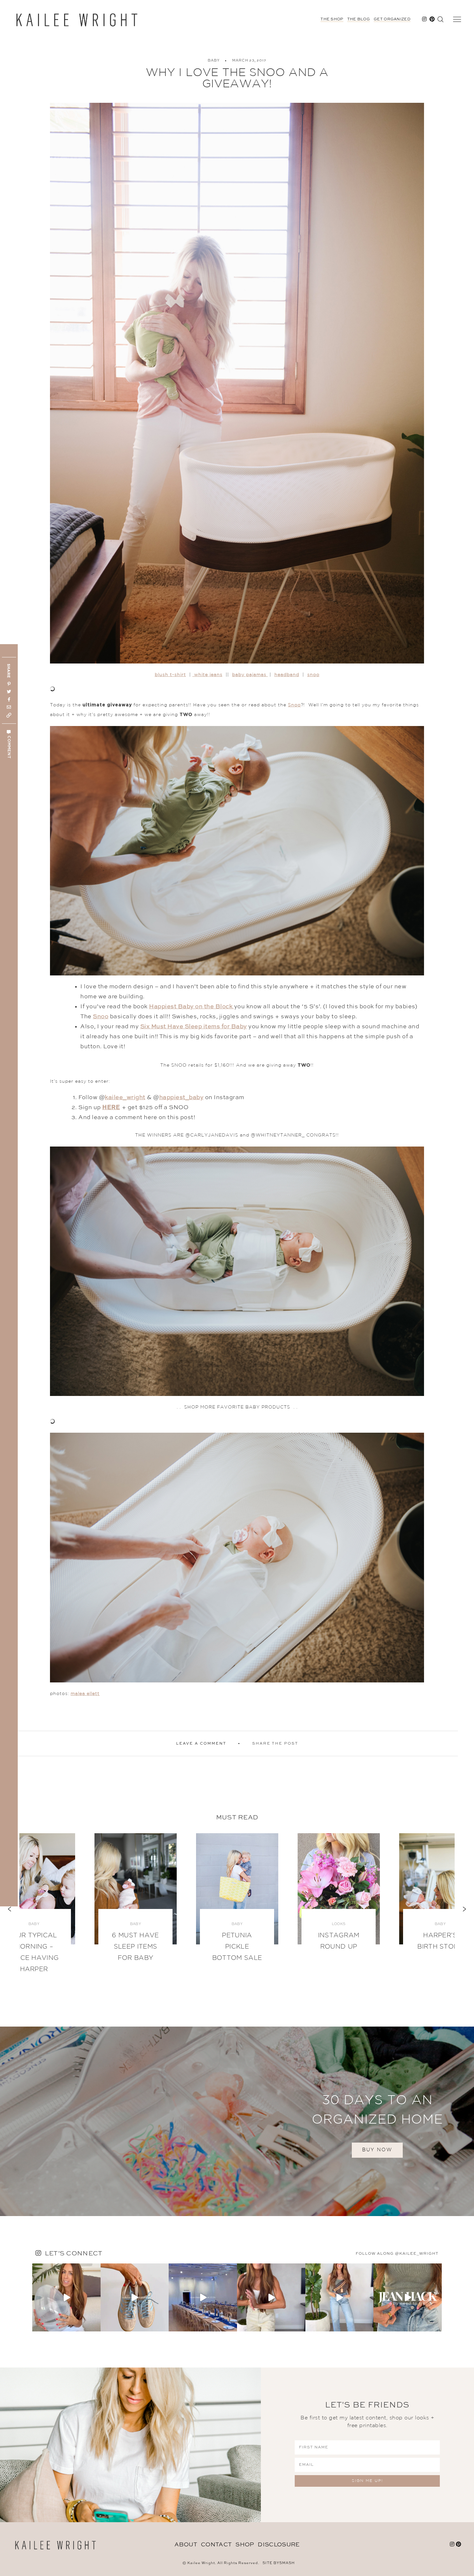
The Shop (332, 19)
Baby (214, 61)
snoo (313, 675)
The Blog (359, 19)
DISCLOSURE (279, 2545)
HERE (111, 1108)
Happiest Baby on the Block (192, 1007)
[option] (237, 1903)
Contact (216, 2545)
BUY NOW (377, 2150)
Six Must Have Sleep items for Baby (194, 1027)
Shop (245, 2545)
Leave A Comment (201, 1744)
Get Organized (392, 19)
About (186, 2545)
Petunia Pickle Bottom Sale (237, 1947)
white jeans (207, 675)
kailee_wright (125, 1098)
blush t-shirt (170, 675)
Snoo (294, 705)
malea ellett (85, 1694)
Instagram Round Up (339, 1941)
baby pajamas (250, 675)
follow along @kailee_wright (397, 2254)
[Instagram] (95, 2325)
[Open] (66, 2298)
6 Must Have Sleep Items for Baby (135, 1947)
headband (287, 675)
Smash (287, 2563)
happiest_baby (182, 1098)
